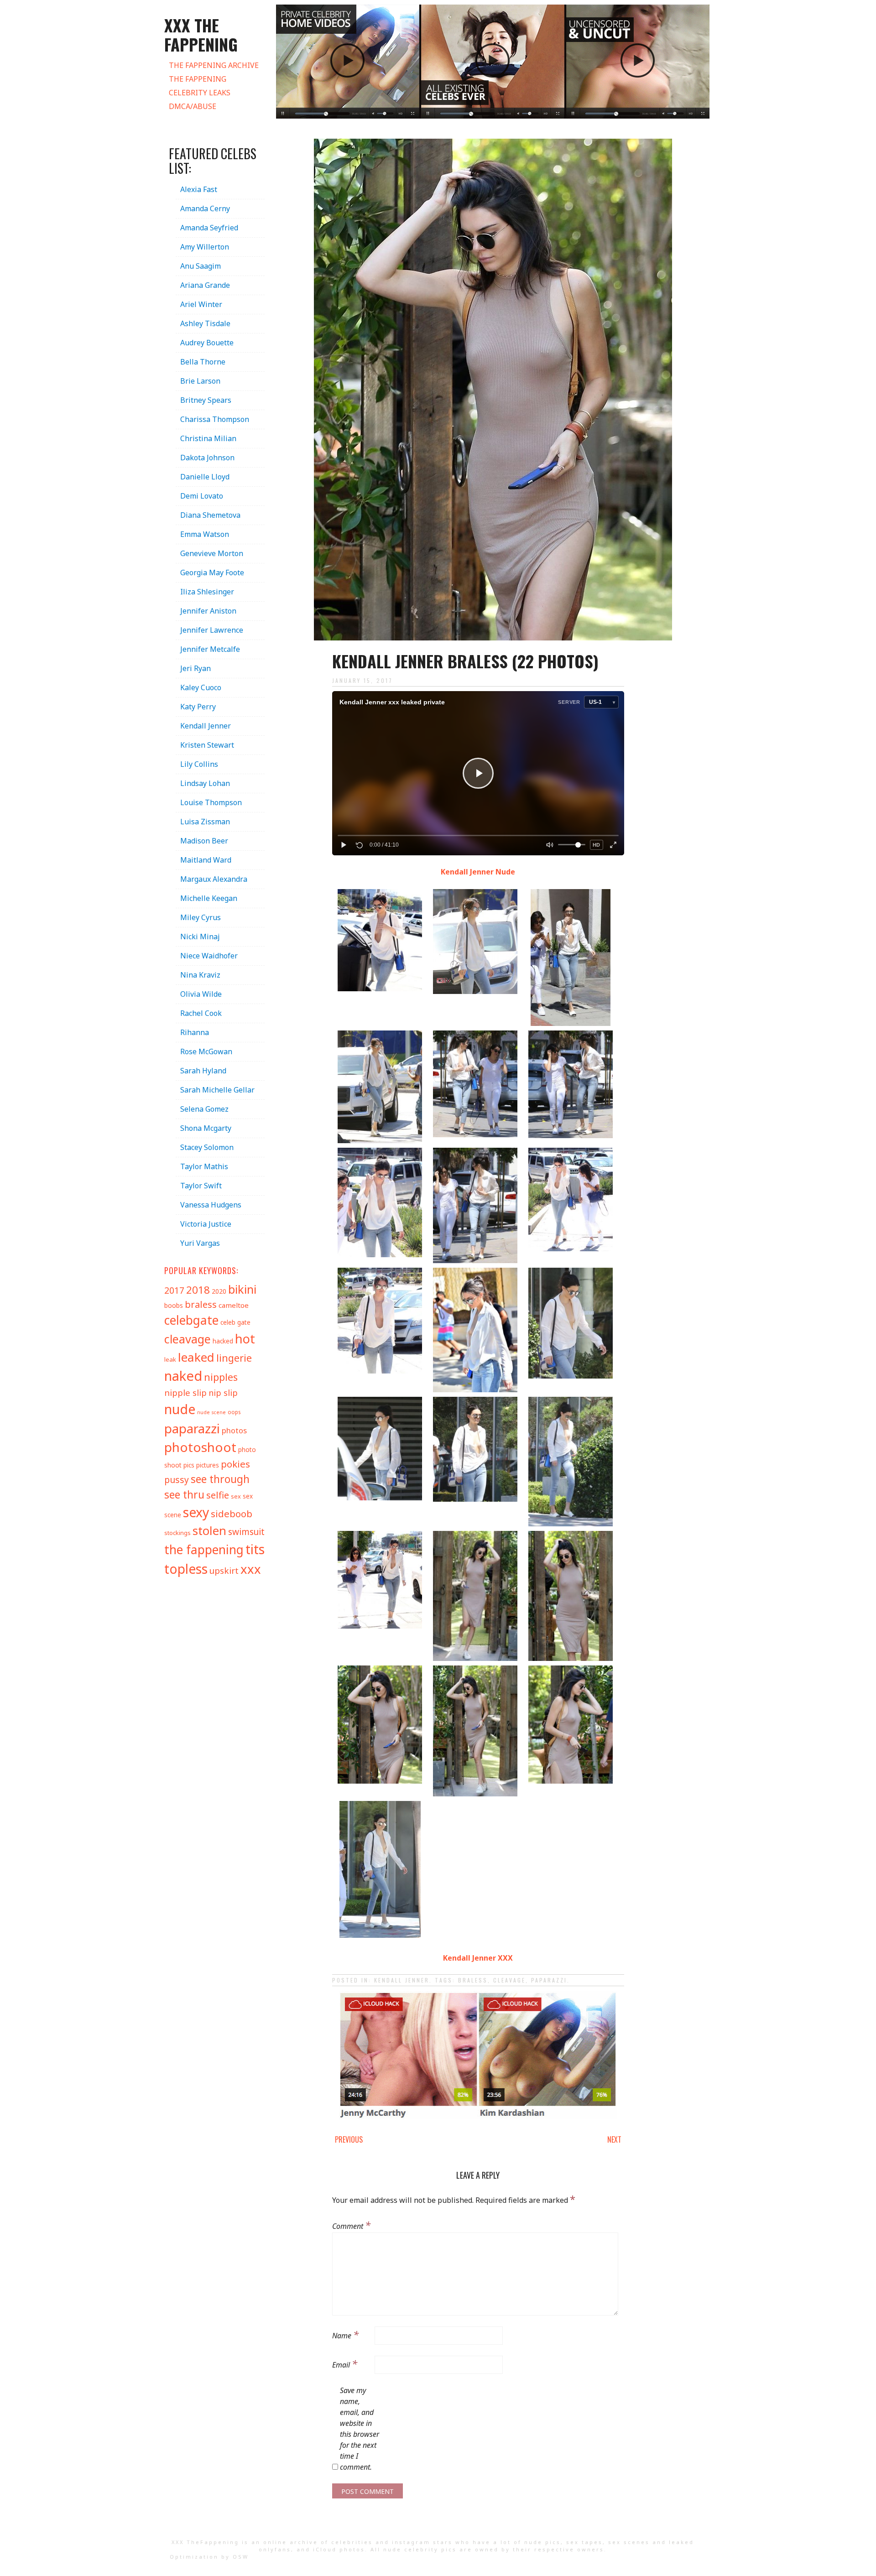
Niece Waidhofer (209, 956)
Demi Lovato (202, 496)
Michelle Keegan (209, 898)
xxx (251, 1569)
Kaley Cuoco (201, 687)
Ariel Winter (201, 304)
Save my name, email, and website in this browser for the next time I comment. (360, 2429)
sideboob (232, 1514)
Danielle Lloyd (205, 477)
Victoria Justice (206, 1224)
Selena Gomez (204, 1109)
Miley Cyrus (201, 917)
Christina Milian (208, 438)
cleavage (509, 1980)
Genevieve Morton (212, 553)
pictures (208, 1465)
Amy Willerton (205, 247)
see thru (184, 1495)
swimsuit (246, 1532)
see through (220, 1479)
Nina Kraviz (200, 975)
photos (234, 1430)
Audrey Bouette (207, 343)
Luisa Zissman (205, 822)
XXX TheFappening (205, 2542)
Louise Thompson (211, 802)
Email (345, 2363)
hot (245, 1339)
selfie (218, 1495)
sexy (196, 1512)
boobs (174, 1305)
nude (180, 1409)
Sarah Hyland (203, 1071)
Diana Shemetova (210, 515)
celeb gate (235, 1322)
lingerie (234, 1358)
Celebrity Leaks (200, 93)
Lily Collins (199, 764)
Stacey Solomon (207, 1147)
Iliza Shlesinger (207, 592)
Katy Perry (198, 707)
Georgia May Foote (212, 572)
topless (186, 1569)
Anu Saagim (201, 266)
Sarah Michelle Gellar (217, 1090)
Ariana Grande (205, 285)
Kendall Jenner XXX (478, 1958)
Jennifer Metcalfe (210, 649)
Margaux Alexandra (214, 879)
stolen (209, 1530)
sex (236, 1496)
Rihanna (195, 1032)
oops (234, 1412)
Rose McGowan (206, 1051)
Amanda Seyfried (209, 228)
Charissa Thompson (215, 419)
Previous (349, 2139)
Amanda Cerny (205, 208)
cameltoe (234, 1305)
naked (183, 1376)
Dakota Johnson (207, 458)
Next (614, 2139)
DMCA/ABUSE (193, 106)
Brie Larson (200, 381)
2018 (198, 1290)
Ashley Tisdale (205, 323)
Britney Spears (206, 400)
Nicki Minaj (200, 937)
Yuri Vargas (200, 1243)
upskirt (224, 1571)
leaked (196, 1357)
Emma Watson (205, 534)
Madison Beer (204, 841)
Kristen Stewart (207, 745)
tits (255, 1549)
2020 (219, 1291)
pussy (177, 1480)
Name (345, 2334)
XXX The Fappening (201, 34)
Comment (351, 2225)
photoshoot (200, 1447)
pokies (235, 1464)
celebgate (191, 1320)
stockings (177, 1533)
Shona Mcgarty (206, 1128)
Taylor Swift (201, 1186)
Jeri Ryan (196, 668)
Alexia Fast (199, 189)
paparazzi (549, 1980)
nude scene (211, 1412)
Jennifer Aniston (208, 611)
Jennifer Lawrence (212, 630)
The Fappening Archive (214, 65)
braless (473, 1980)
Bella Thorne (203, 362)
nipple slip (185, 1392)
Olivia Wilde (201, 994)
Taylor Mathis (204, 1166)
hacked (223, 1341)
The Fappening (198, 79)
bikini (242, 1289)
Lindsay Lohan (205, 783)
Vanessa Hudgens (211, 1205)
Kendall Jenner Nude (478, 872)
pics (189, 1465)
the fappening (204, 1550)
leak (170, 1359)
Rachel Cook (201, 1013)
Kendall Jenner (402, 1980)
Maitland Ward (206, 860)
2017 (174, 1290)
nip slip (223, 1393)
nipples (221, 1377)
